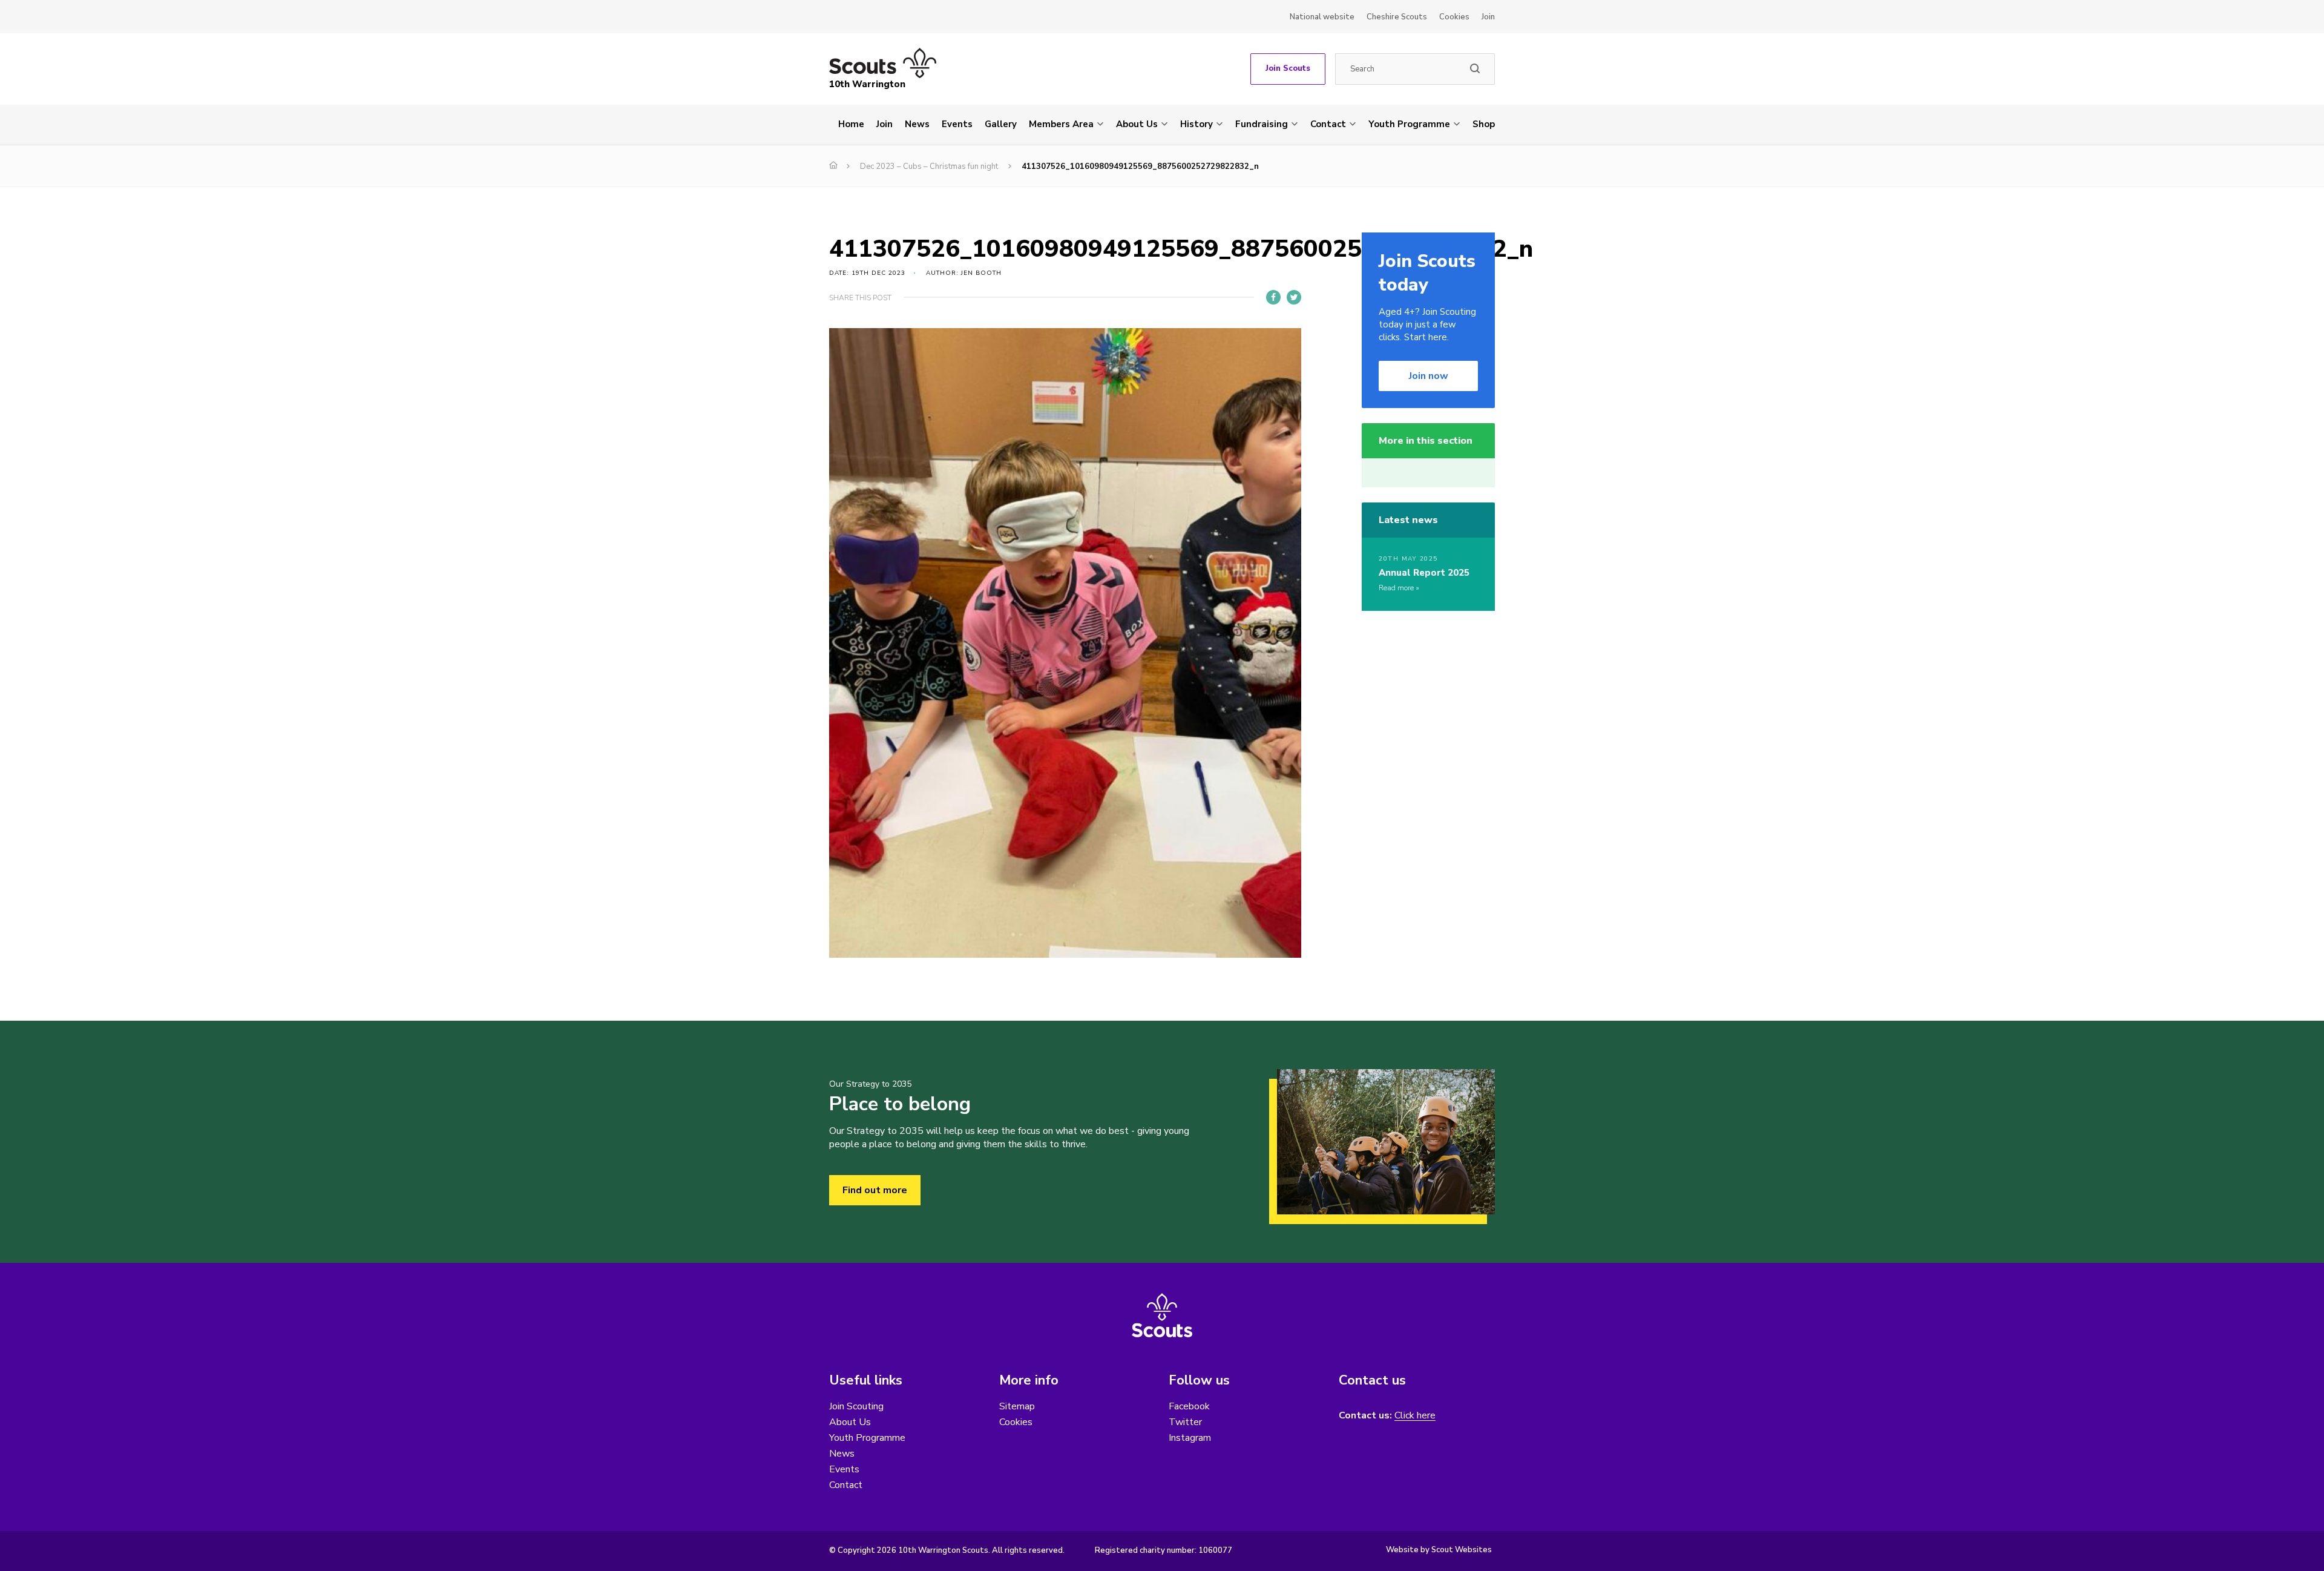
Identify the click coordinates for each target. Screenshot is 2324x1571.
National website (1322, 17)
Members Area (1061, 124)
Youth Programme (1409, 124)
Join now (1429, 376)
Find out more (875, 1190)
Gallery (1001, 124)
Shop (1484, 124)
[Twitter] (1294, 297)
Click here (1415, 1416)
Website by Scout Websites (1439, 1550)
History (1196, 124)
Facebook (1189, 1406)
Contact (1328, 124)
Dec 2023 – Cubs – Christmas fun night (929, 166)
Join (1488, 17)
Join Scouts (1288, 68)
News (917, 124)
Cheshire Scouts (1397, 17)
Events (957, 124)
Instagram (1190, 1438)
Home (851, 124)
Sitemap (1017, 1406)
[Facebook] (1273, 297)
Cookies (1454, 17)
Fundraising (1262, 124)
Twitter (1185, 1422)
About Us (1137, 124)
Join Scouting (856, 1406)
